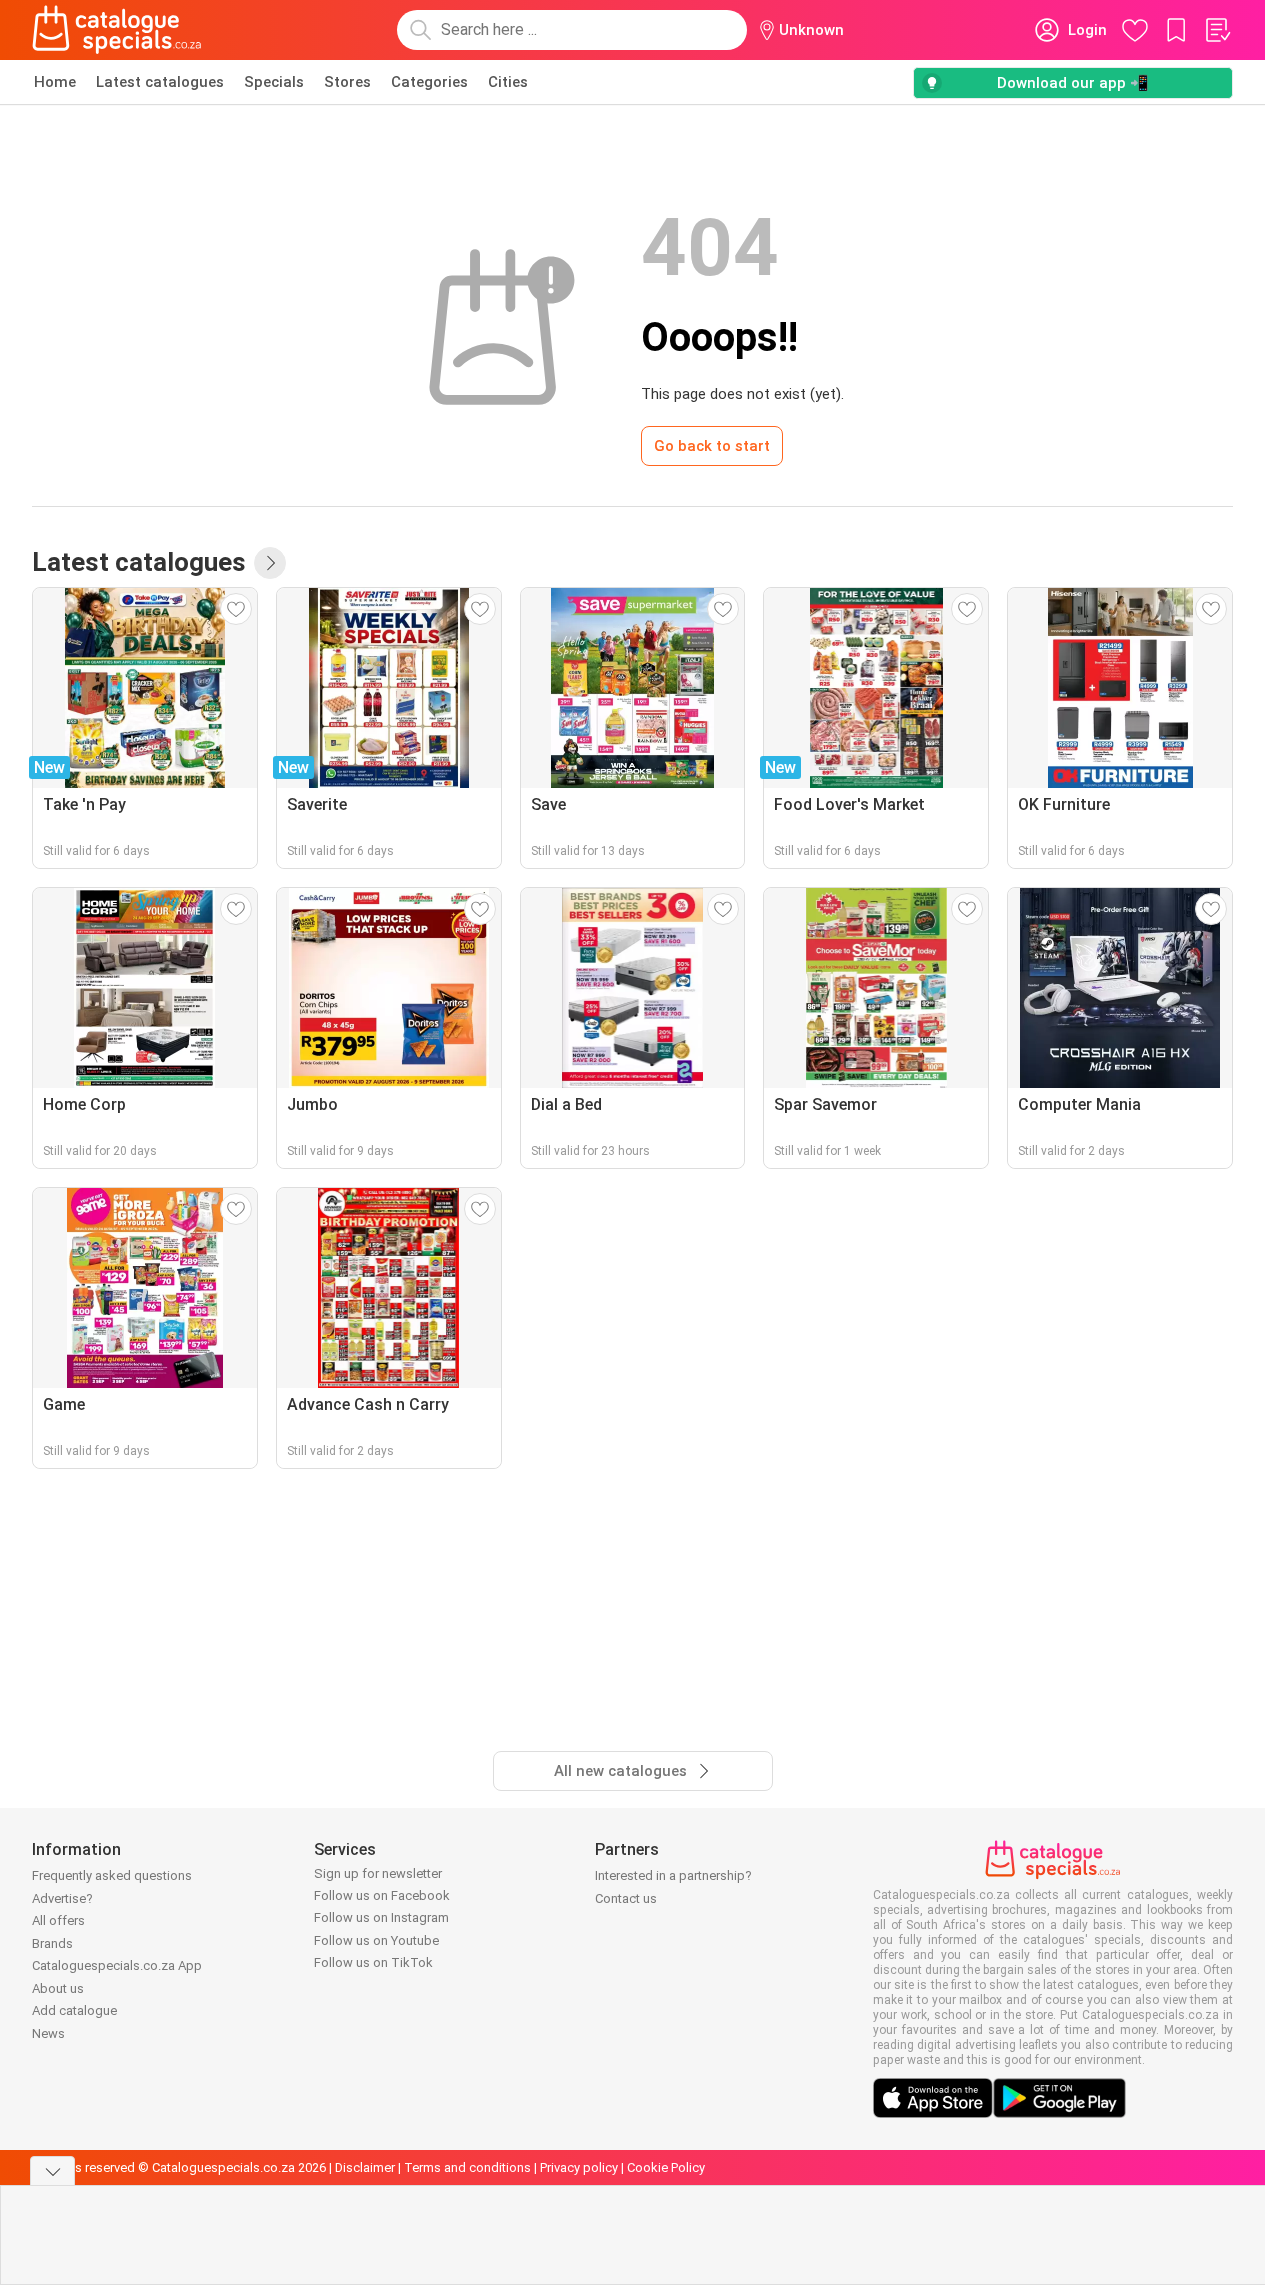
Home (55, 82)
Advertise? (62, 1898)
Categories (429, 82)
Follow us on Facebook (382, 1895)
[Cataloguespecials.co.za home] (117, 30)
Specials (274, 82)
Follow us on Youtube (376, 1940)
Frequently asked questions (112, 1875)
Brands (52, 1943)
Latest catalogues (160, 82)
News (48, 2033)
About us (58, 1988)
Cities (508, 82)
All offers (58, 1920)
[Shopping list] (1217, 30)
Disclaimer (365, 2167)
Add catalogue (74, 2010)
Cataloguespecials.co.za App (117, 1965)
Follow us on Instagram (381, 1917)
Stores (347, 82)
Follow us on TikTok (373, 1962)
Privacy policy (579, 2167)
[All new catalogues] (270, 563)
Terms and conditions (467, 2167)
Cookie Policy (666, 2167)
